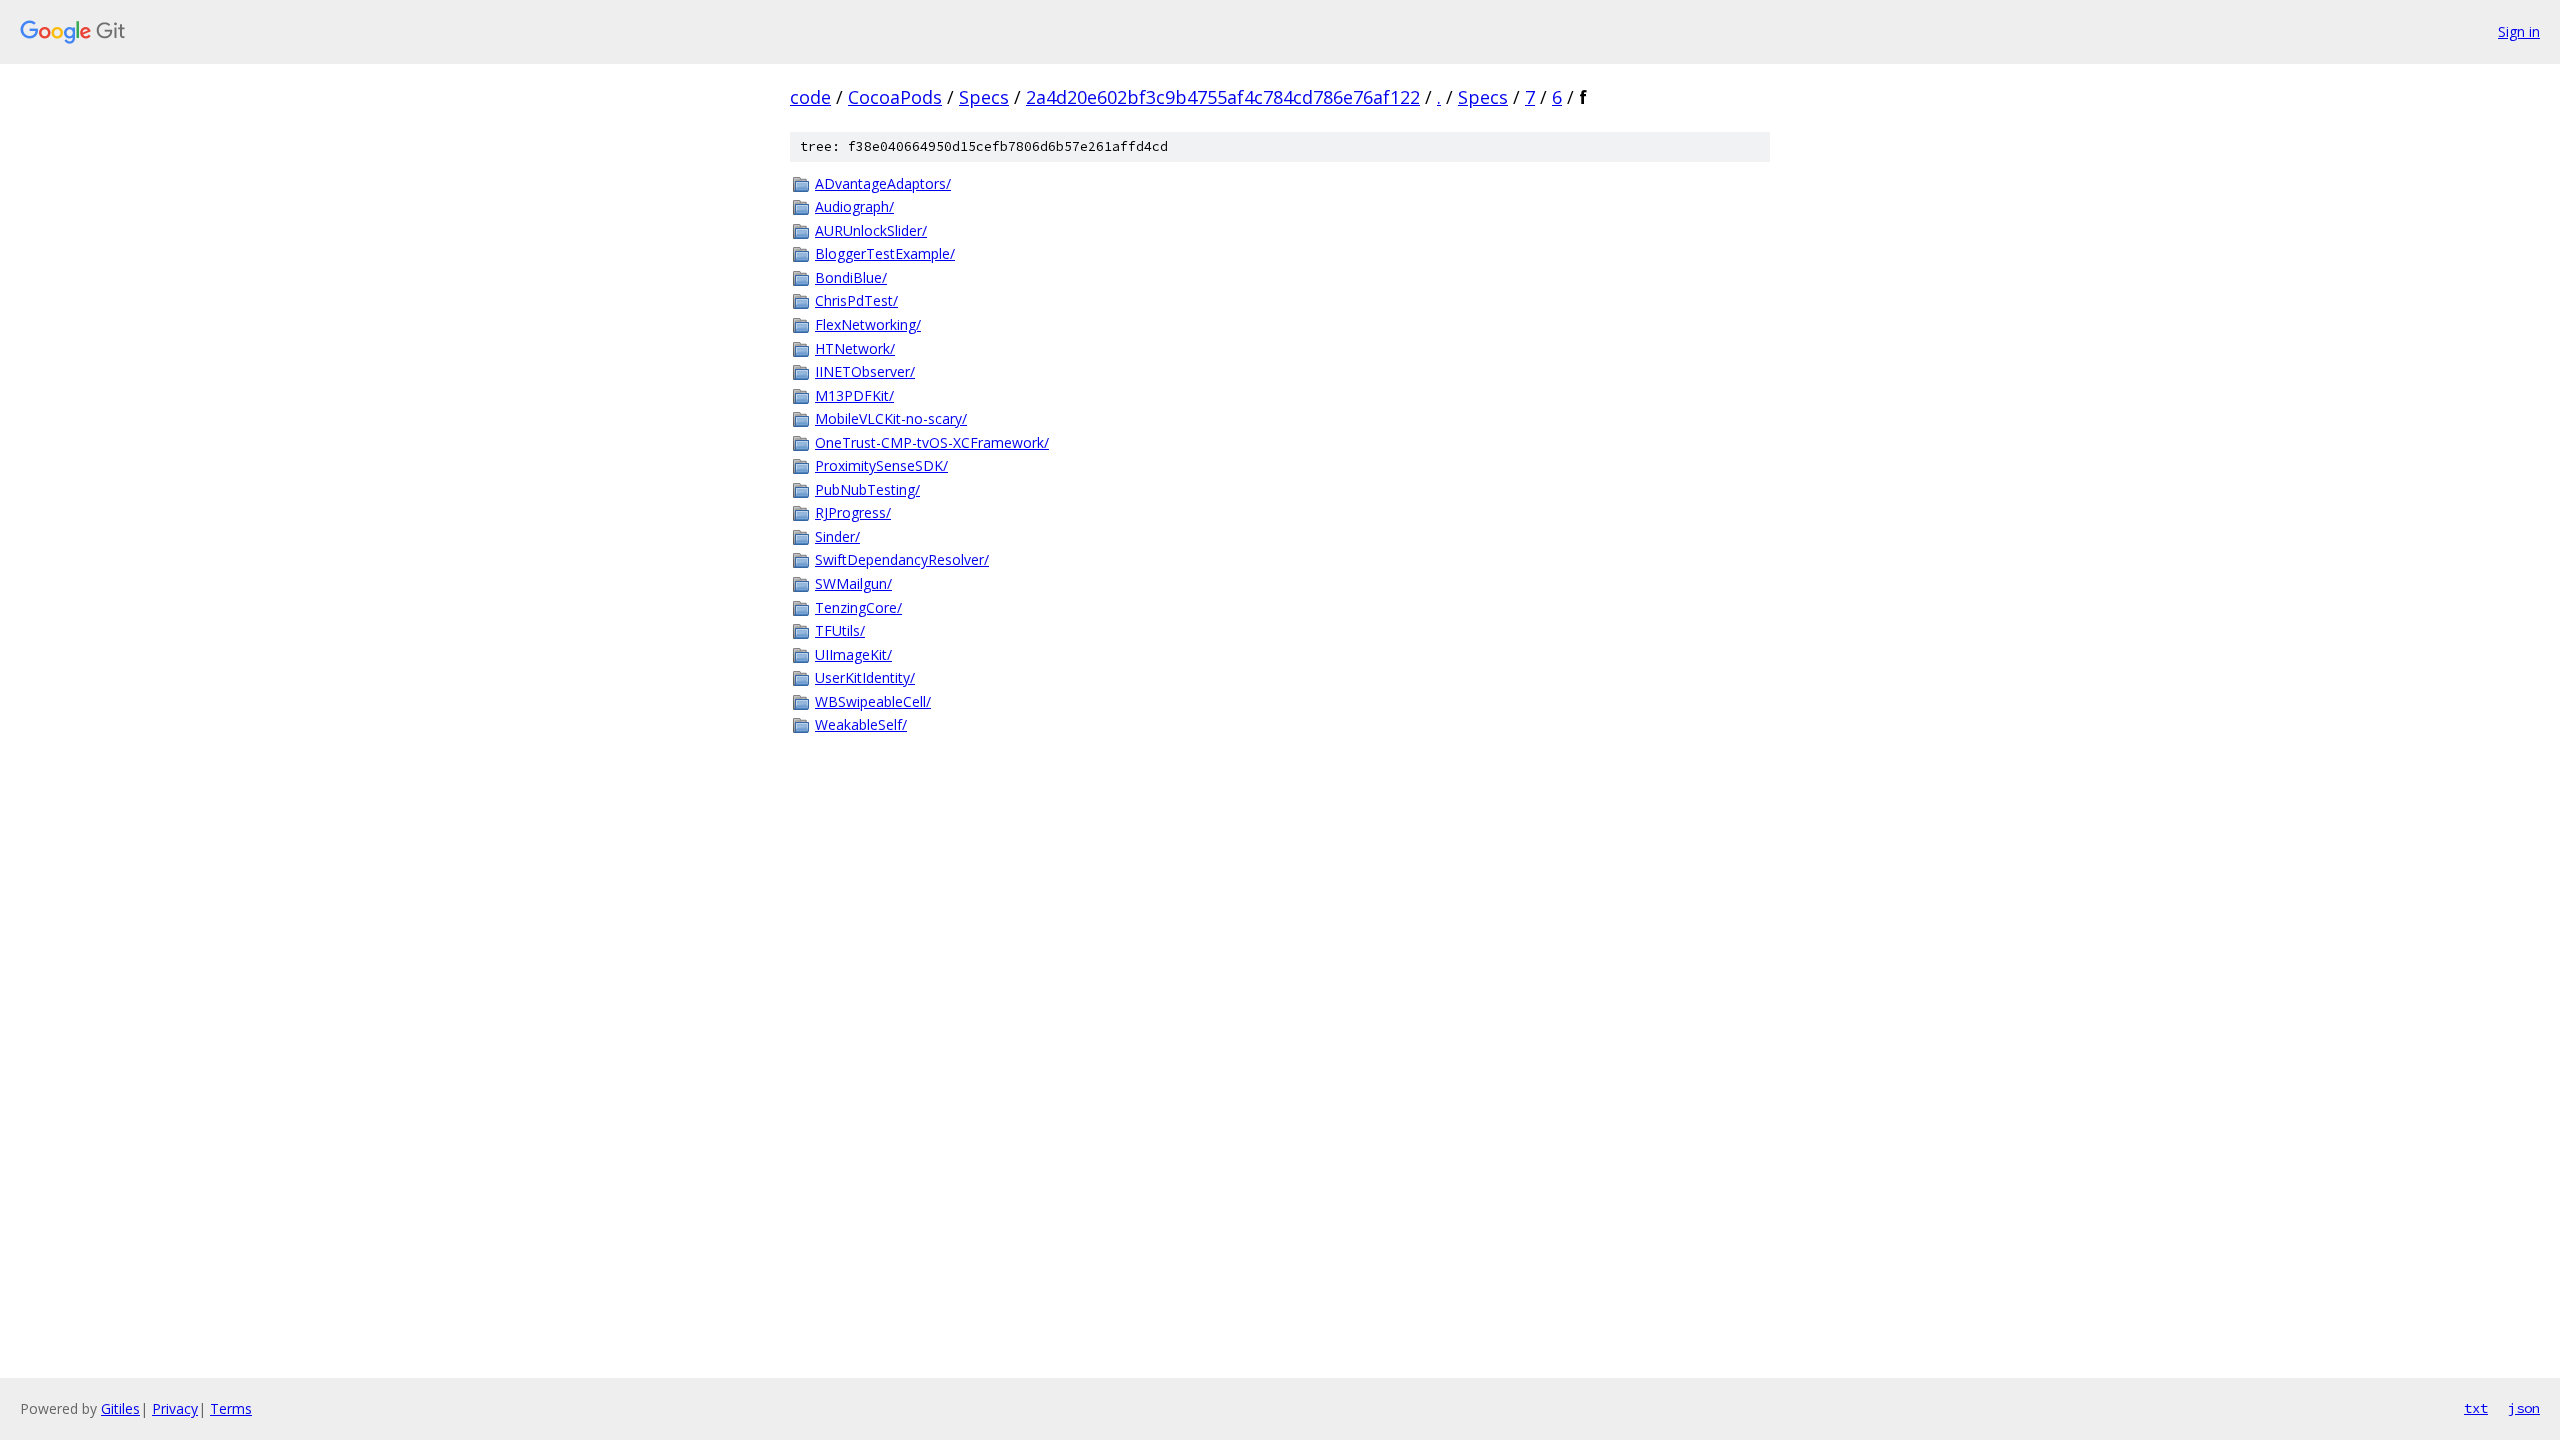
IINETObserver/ (865, 371)
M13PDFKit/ (854, 395)
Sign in (2519, 31)
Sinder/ (837, 536)
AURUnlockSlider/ (871, 230)
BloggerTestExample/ (885, 253)
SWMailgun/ (853, 583)
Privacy (175, 1408)
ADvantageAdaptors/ (883, 183)
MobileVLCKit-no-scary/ (891, 418)
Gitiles (120, 1408)
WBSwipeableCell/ (873, 701)
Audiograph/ (854, 206)
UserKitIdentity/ (865, 677)
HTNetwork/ (855, 348)
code (810, 97)
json (2524, 1408)
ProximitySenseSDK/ (881, 465)
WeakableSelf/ (861, 724)
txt (2476, 1408)
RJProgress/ (853, 512)
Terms (231, 1408)
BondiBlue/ (851, 277)
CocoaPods (895, 97)
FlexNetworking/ (868, 324)
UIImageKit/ (853, 654)
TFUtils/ (840, 630)
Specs (984, 97)
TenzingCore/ (858, 607)
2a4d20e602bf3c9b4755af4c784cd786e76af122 (1223, 97)
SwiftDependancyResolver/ (902, 559)
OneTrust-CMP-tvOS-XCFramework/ (932, 442)
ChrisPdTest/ (856, 300)
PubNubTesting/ (867, 489)
